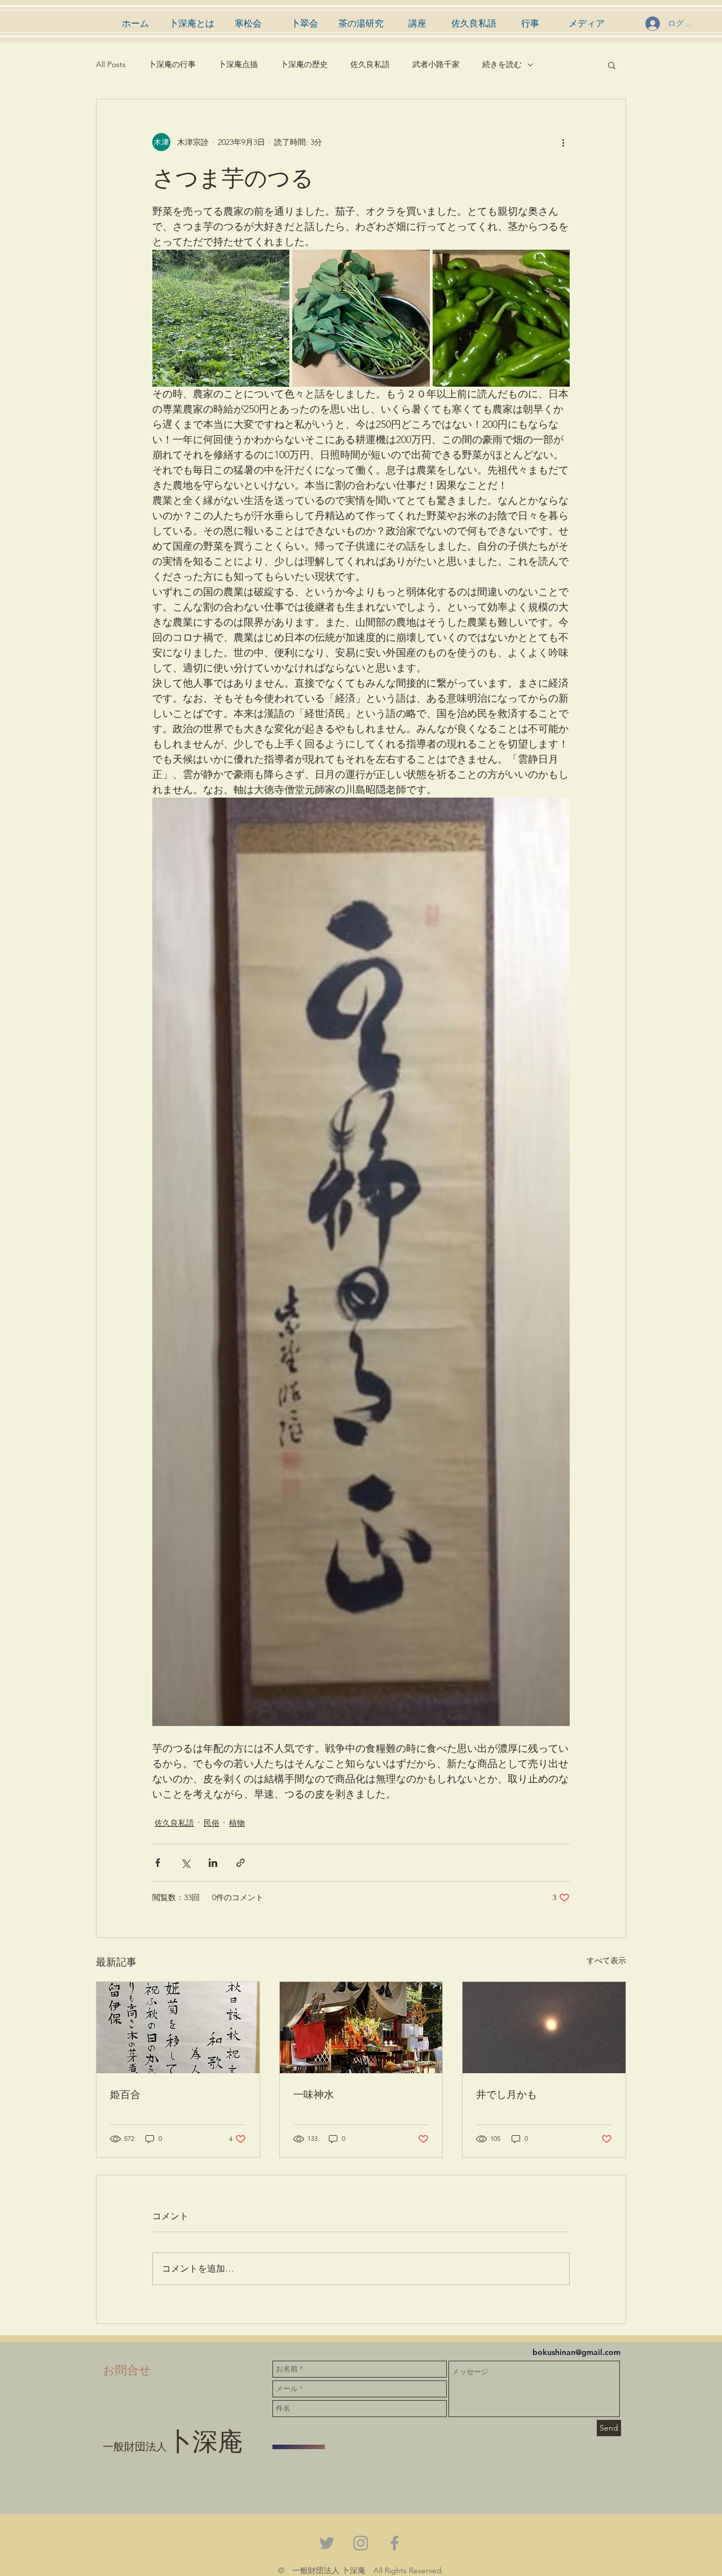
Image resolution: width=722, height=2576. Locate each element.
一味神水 (314, 2094)
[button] (612, 65)
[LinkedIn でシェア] (213, 1863)
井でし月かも (507, 2094)
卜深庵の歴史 (304, 64)
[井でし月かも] (544, 2028)
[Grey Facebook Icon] (395, 2543)
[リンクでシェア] (241, 1863)
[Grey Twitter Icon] (327, 2543)
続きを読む (502, 64)
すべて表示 (606, 1960)
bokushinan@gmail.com (576, 2352)
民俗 (212, 1823)
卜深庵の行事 (172, 64)
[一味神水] (361, 2028)
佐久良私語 (370, 64)
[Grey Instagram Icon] (361, 2543)
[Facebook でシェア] (158, 1863)
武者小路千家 (436, 64)
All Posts (111, 64)
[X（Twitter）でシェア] (185, 1863)
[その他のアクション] (563, 142)
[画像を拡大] (221, 318)
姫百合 (125, 2094)
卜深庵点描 (238, 64)
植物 (237, 1823)
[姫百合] (178, 2028)
